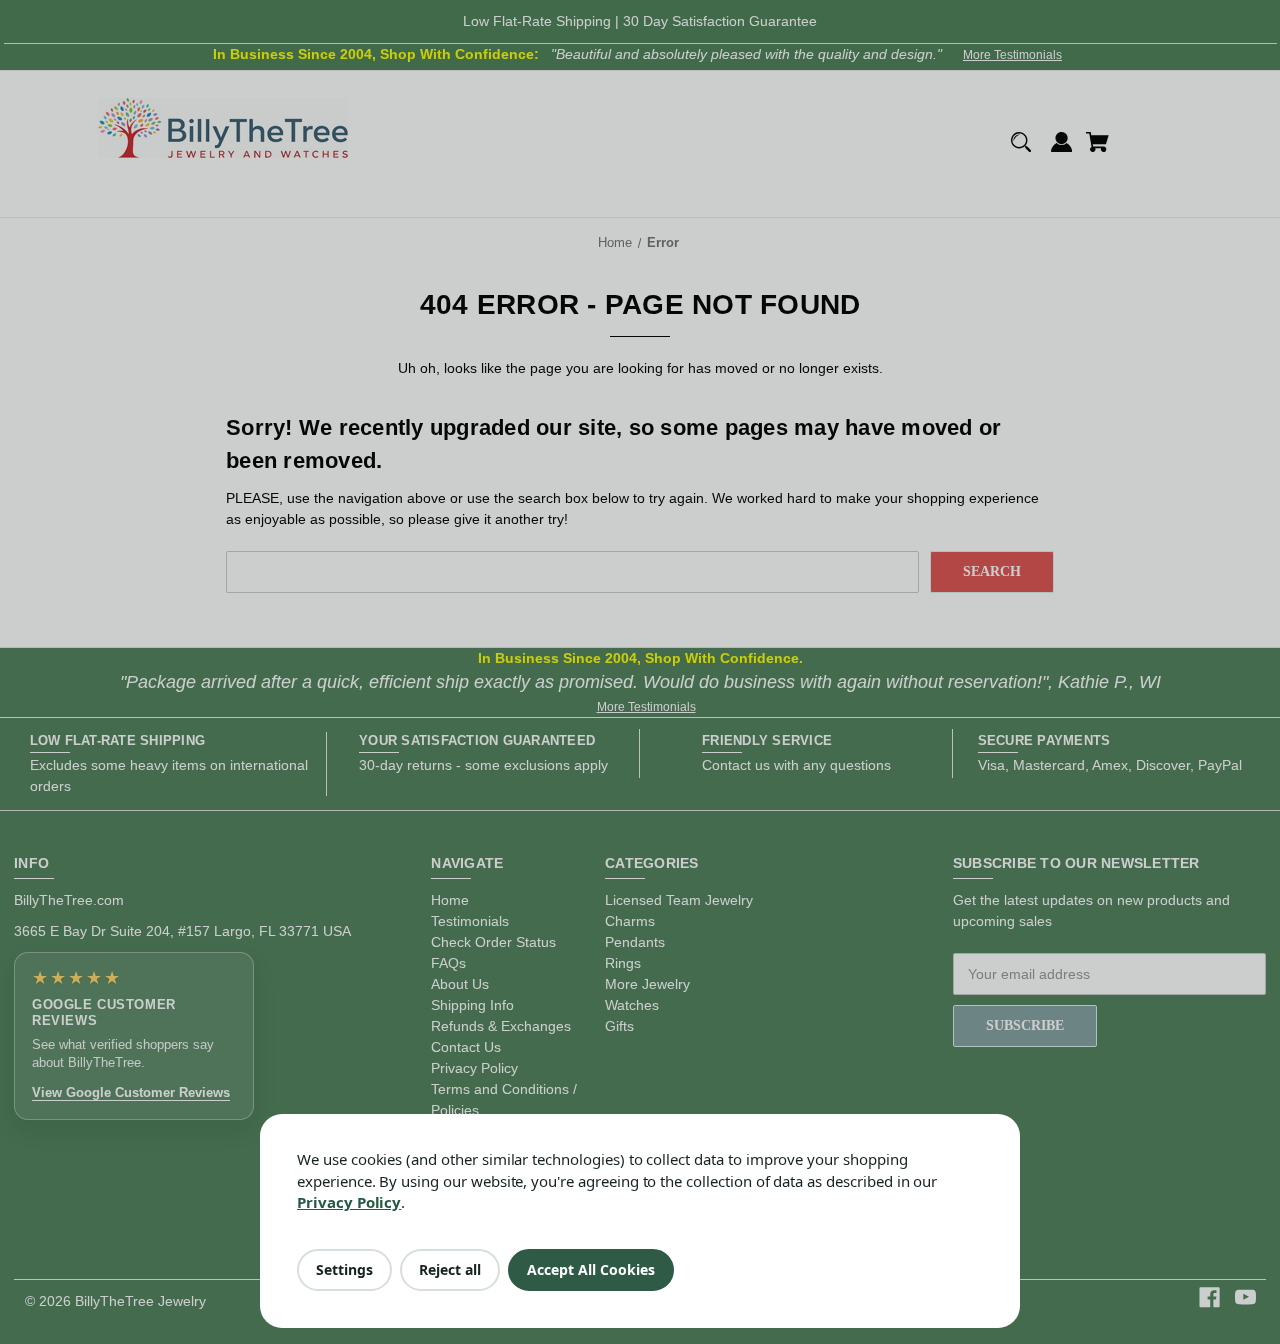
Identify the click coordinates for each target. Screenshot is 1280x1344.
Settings (344, 1269)
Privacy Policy (349, 1202)
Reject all (450, 1269)
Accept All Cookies (591, 1269)
